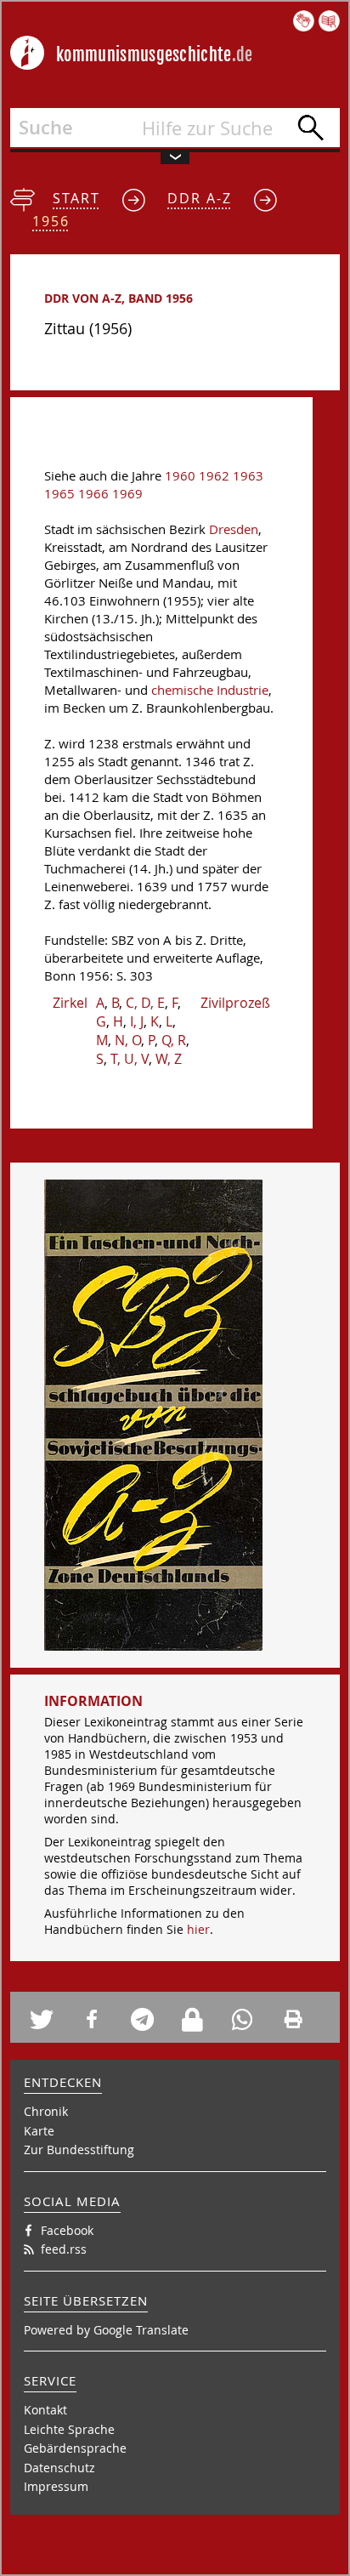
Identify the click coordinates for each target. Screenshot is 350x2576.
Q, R (174, 1040)
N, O (128, 1040)
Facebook (67, 2230)
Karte (39, 2131)
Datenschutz (59, 2468)
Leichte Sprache (69, 2429)
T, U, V (130, 1059)
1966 (93, 494)
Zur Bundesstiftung (79, 2150)
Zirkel (70, 1003)
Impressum (56, 2486)
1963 (248, 476)
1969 (127, 494)
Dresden (234, 529)
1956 (51, 221)
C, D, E (145, 1003)
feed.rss (64, 2249)
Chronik (46, 2111)
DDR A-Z (200, 198)
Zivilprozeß (235, 1003)
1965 (59, 494)
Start (76, 198)
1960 (180, 476)
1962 (214, 476)
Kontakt (45, 2410)
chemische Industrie (210, 690)
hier (198, 1929)
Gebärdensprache (75, 2448)
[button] (49, 2019)
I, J (137, 1021)
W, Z (169, 1059)
